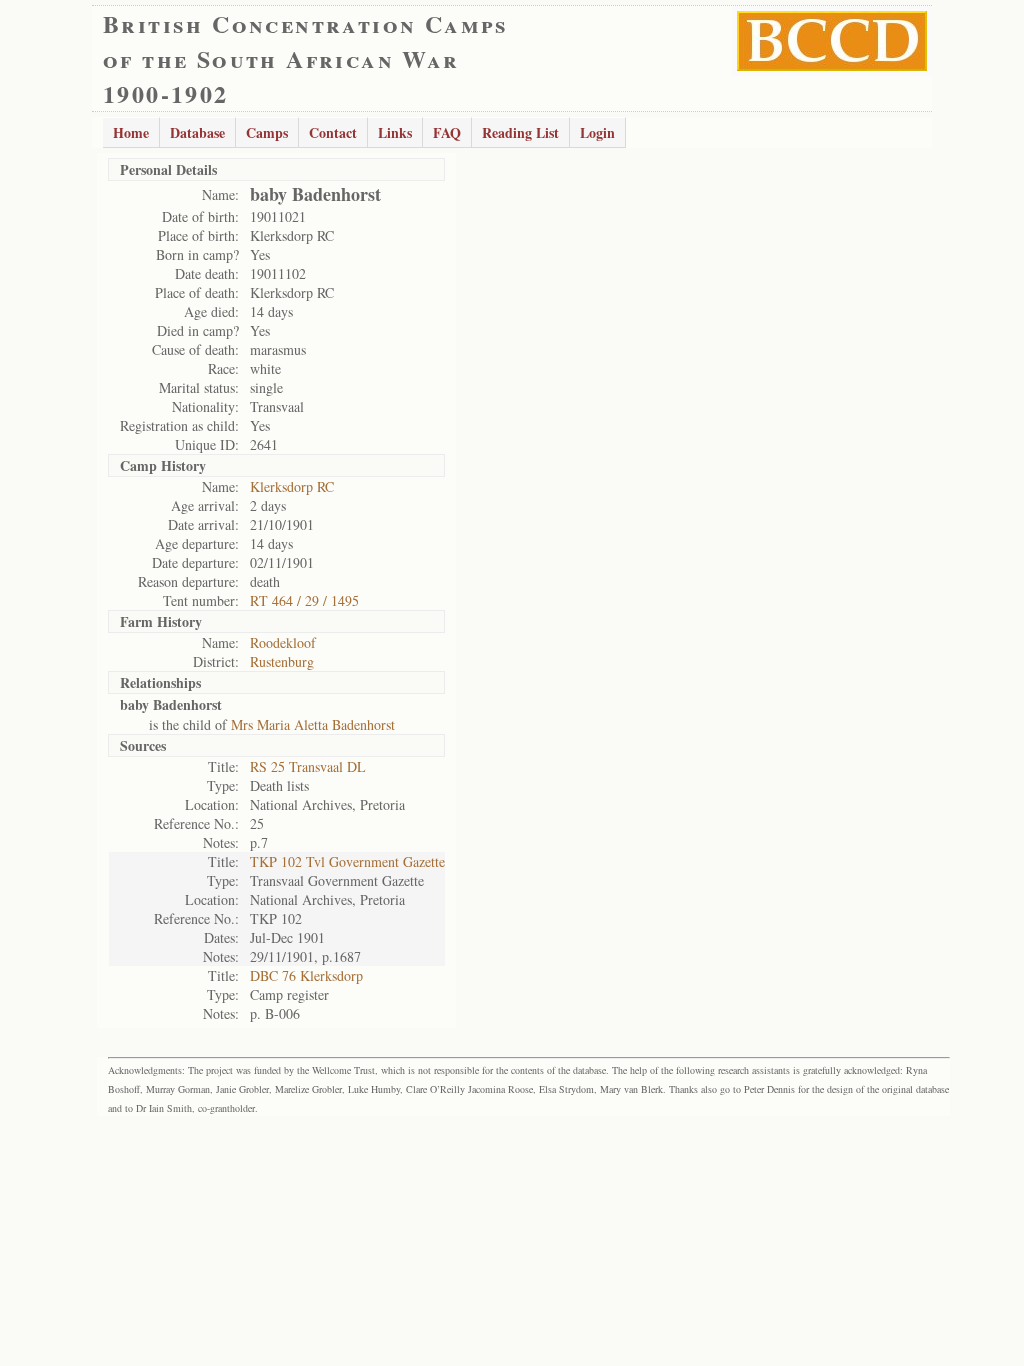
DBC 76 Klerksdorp (306, 975)
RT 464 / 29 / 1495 (304, 600)
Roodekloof (283, 642)
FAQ (447, 132)
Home (131, 132)
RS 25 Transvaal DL (308, 766)
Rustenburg (282, 661)
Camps (267, 132)
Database (197, 132)
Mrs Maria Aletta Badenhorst (313, 724)
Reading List (520, 132)
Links (395, 132)
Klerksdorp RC (292, 486)
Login (597, 132)
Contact (333, 132)
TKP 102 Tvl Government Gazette (347, 861)
